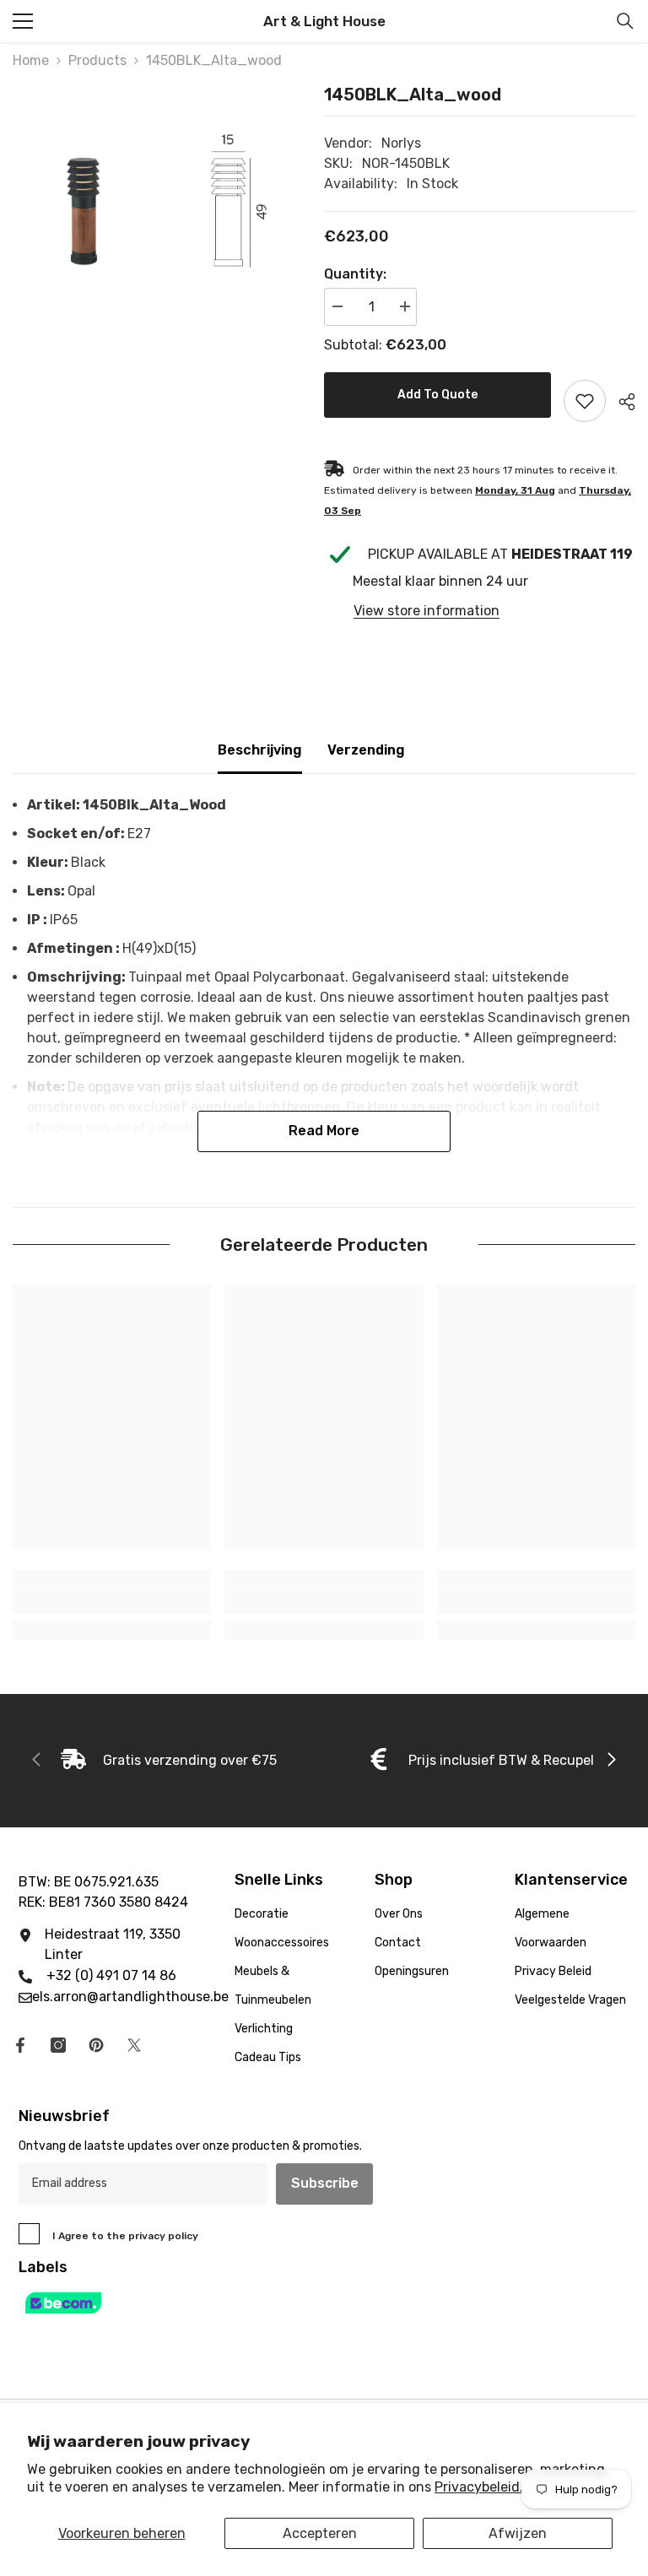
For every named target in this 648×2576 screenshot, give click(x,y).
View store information (427, 611)
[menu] (23, 21)
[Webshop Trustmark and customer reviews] (324, 2303)
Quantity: (355, 274)
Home (31, 60)
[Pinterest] (96, 2045)
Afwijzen (518, 2533)
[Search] (625, 21)
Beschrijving (260, 750)
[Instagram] (58, 2045)
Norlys (401, 143)
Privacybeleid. (479, 2487)
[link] (112, 1602)
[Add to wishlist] (585, 401)
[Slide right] (611, 1761)
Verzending (366, 750)
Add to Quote (437, 395)
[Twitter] (134, 2045)
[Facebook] (20, 2045)
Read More (324, 1131)
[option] (82, 185)
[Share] (621, 402)
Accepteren (320, 2533)
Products (97, 60)
